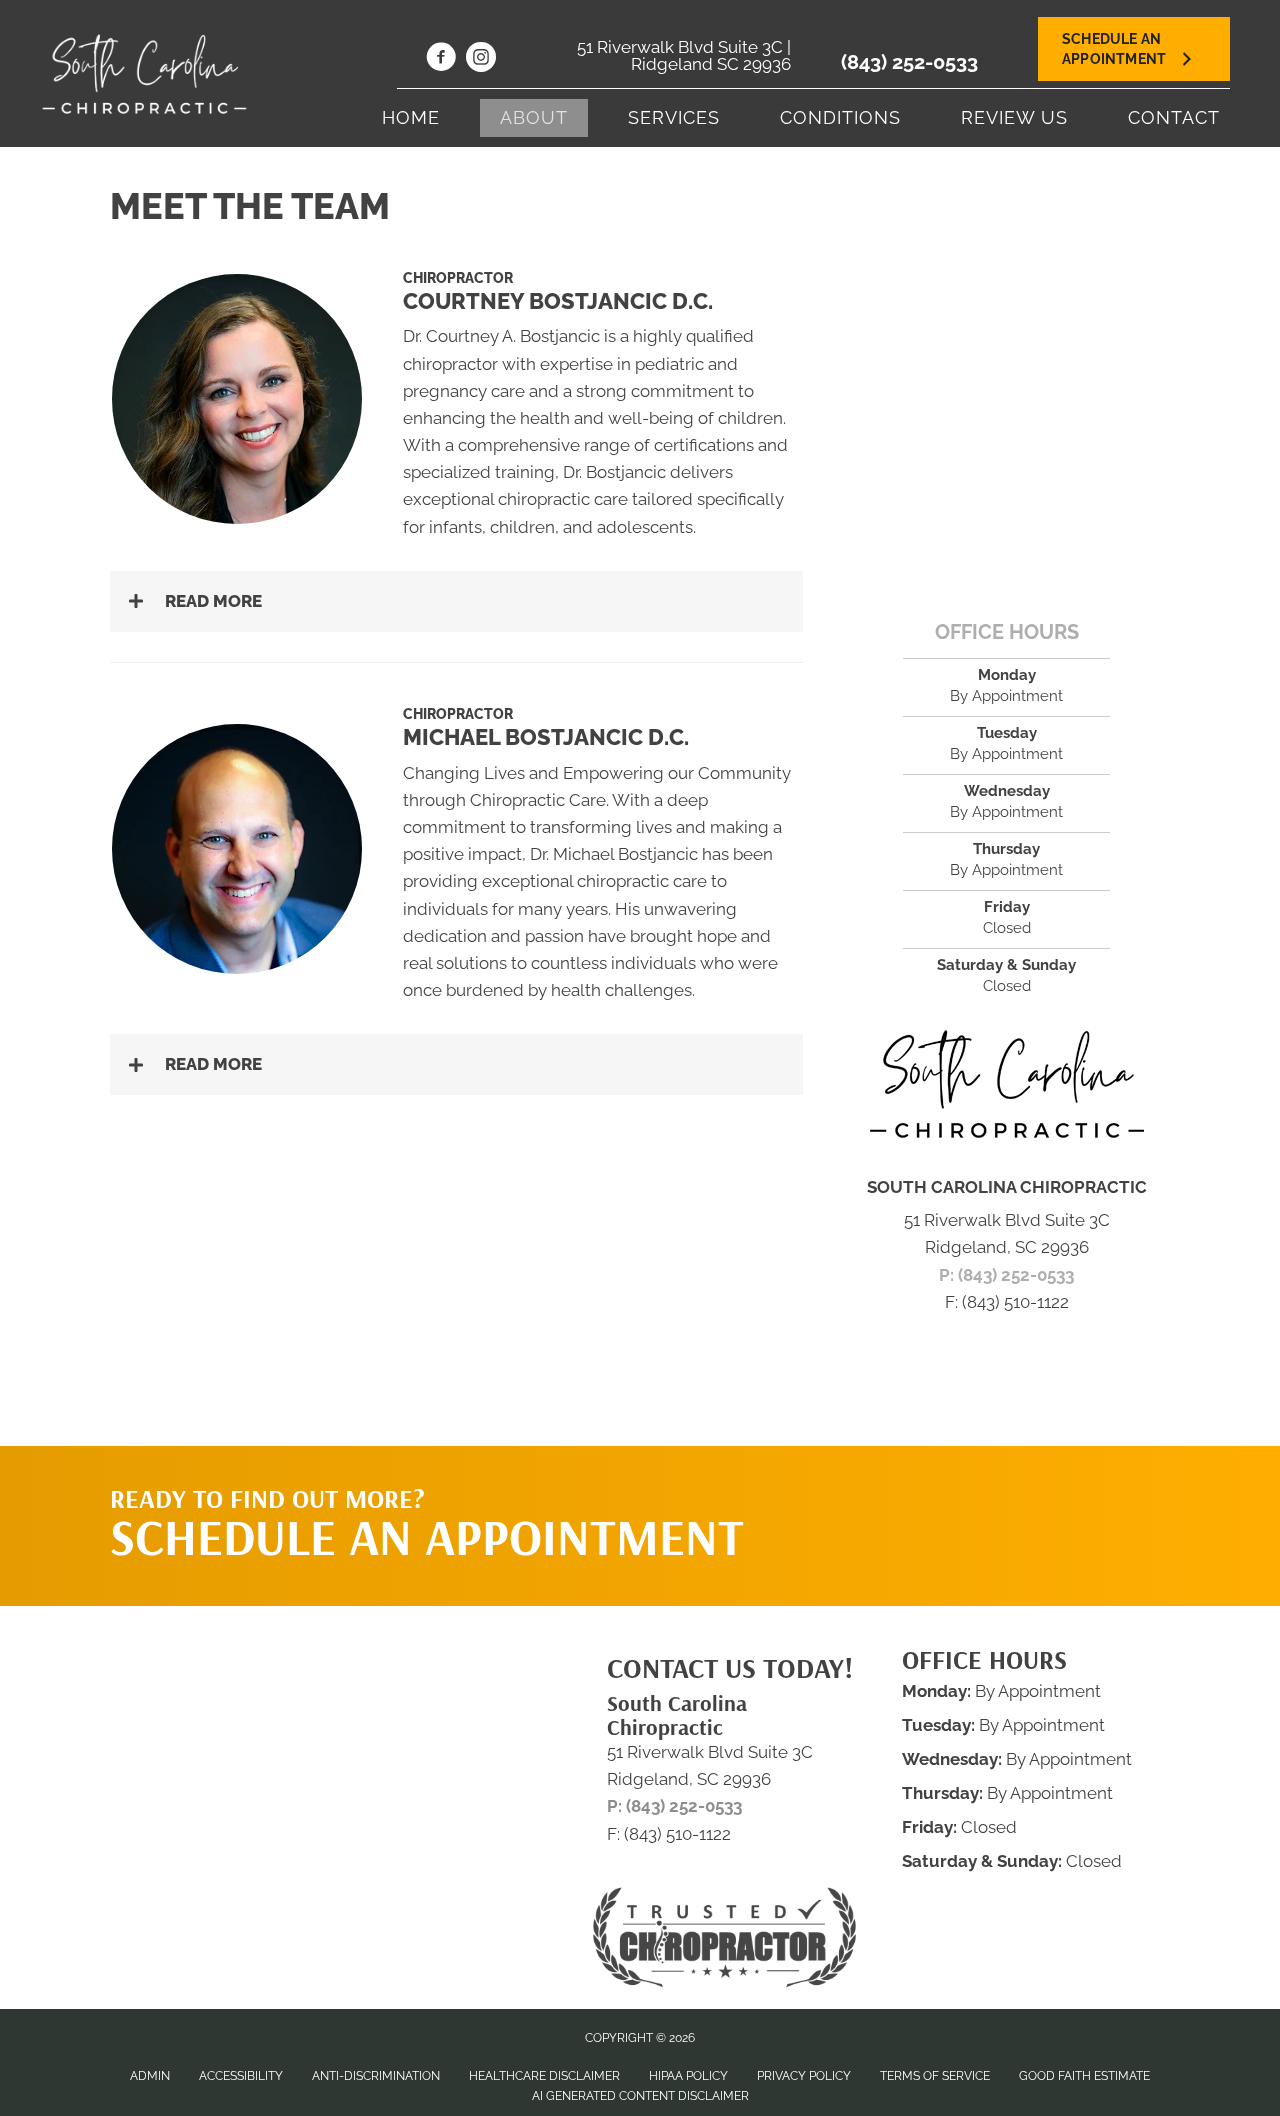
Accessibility (241, 2076)
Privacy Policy (804, 2076)
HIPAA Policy (688, 2076)
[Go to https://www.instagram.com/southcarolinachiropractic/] (481, 60)
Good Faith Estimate (1084, 2076)
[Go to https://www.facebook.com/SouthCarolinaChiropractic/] (441, 60)
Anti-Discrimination (376, 2076)
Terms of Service (935, 2076)
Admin (150, 2076)
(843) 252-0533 (909, 62)
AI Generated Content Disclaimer (640, 2096)
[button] (456, 601)
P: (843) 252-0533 (1006, 1275)
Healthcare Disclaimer (544, 2076)
